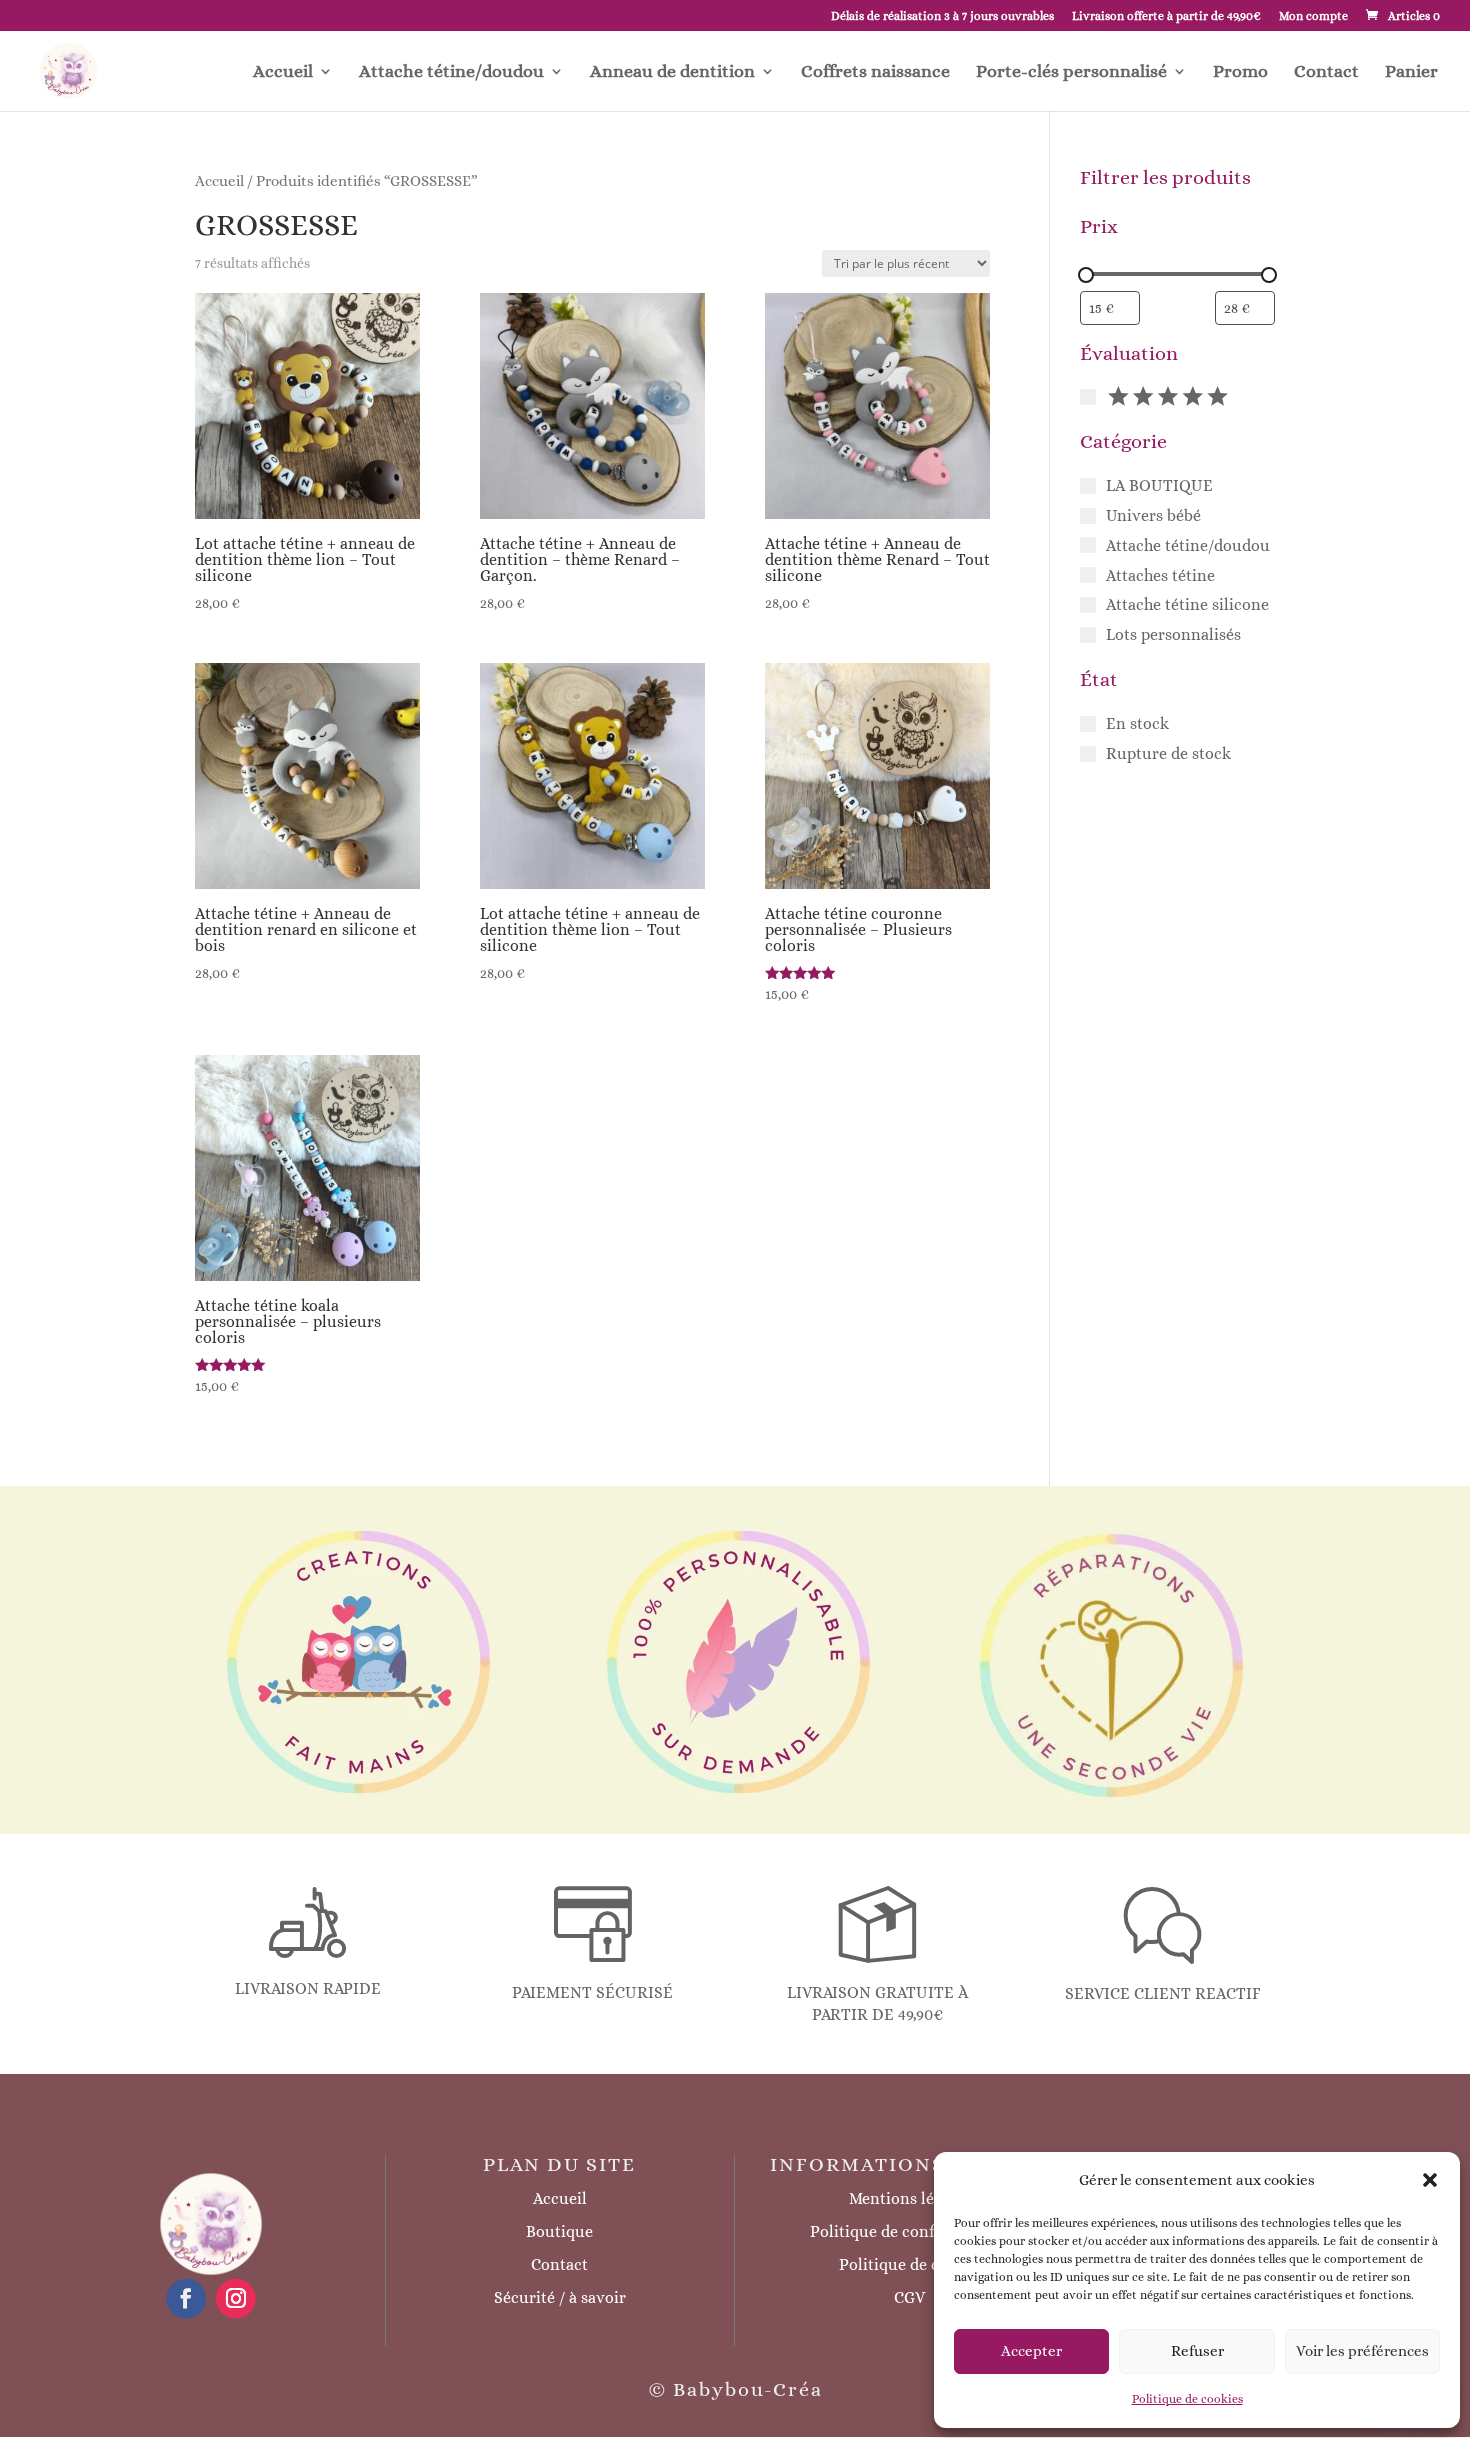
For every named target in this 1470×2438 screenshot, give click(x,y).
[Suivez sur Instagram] (236, 2298)
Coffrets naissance (875, 72)
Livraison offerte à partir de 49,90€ (1166, 16)
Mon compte (1313, 16)
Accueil (283, 72)
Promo (1240, 72)
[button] (1430, 2180)
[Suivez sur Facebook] (186, 2298)
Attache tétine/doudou (451, 72)
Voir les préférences (1362, 2351)
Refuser (1197, 2351)
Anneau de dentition (672, 72)
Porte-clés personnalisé (1071, 72)
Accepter (1031, 2351)
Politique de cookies (1187, 2399)
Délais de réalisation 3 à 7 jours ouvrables (942, 16)
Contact (1326, 72)
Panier (1411, 72)
